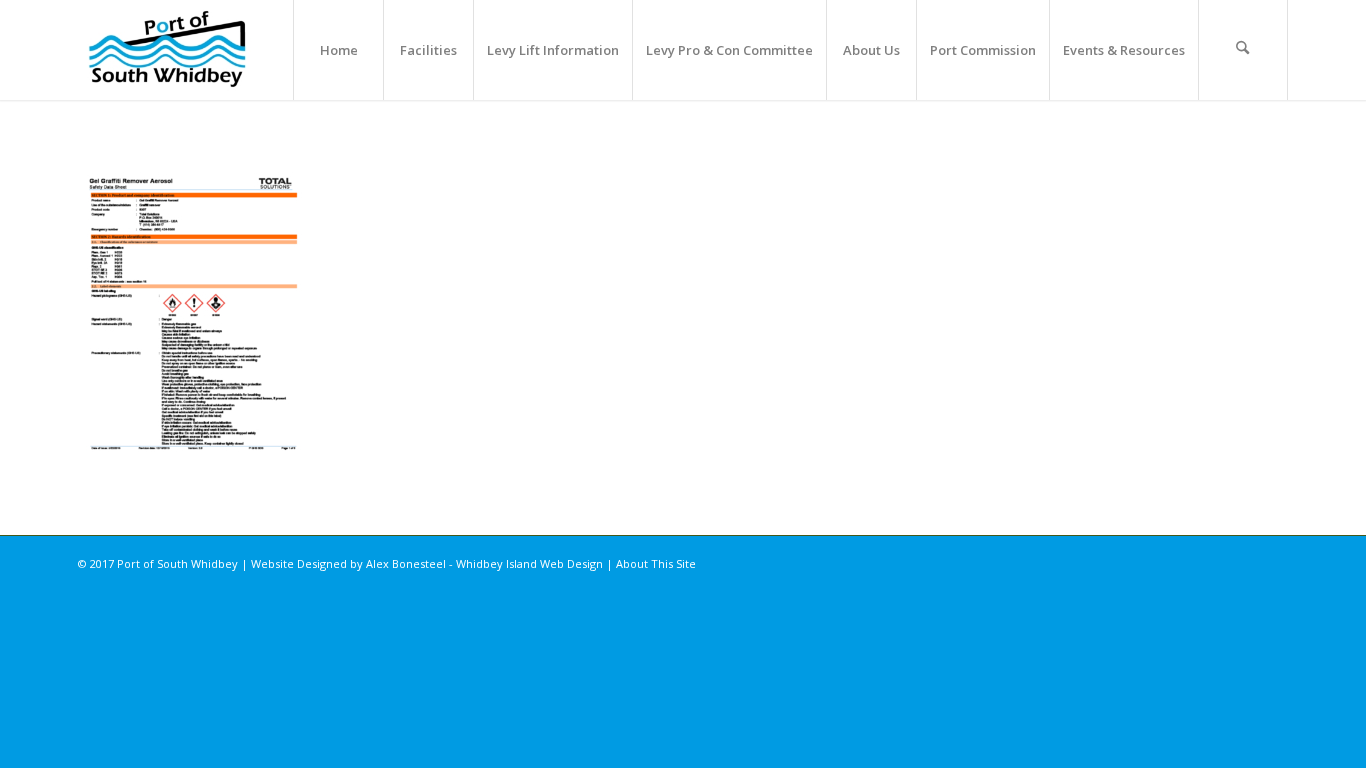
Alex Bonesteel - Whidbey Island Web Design (484, 563)
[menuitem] (338, 50)
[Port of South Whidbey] (168, 50)
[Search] (1243, 50)
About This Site (656, 563)
